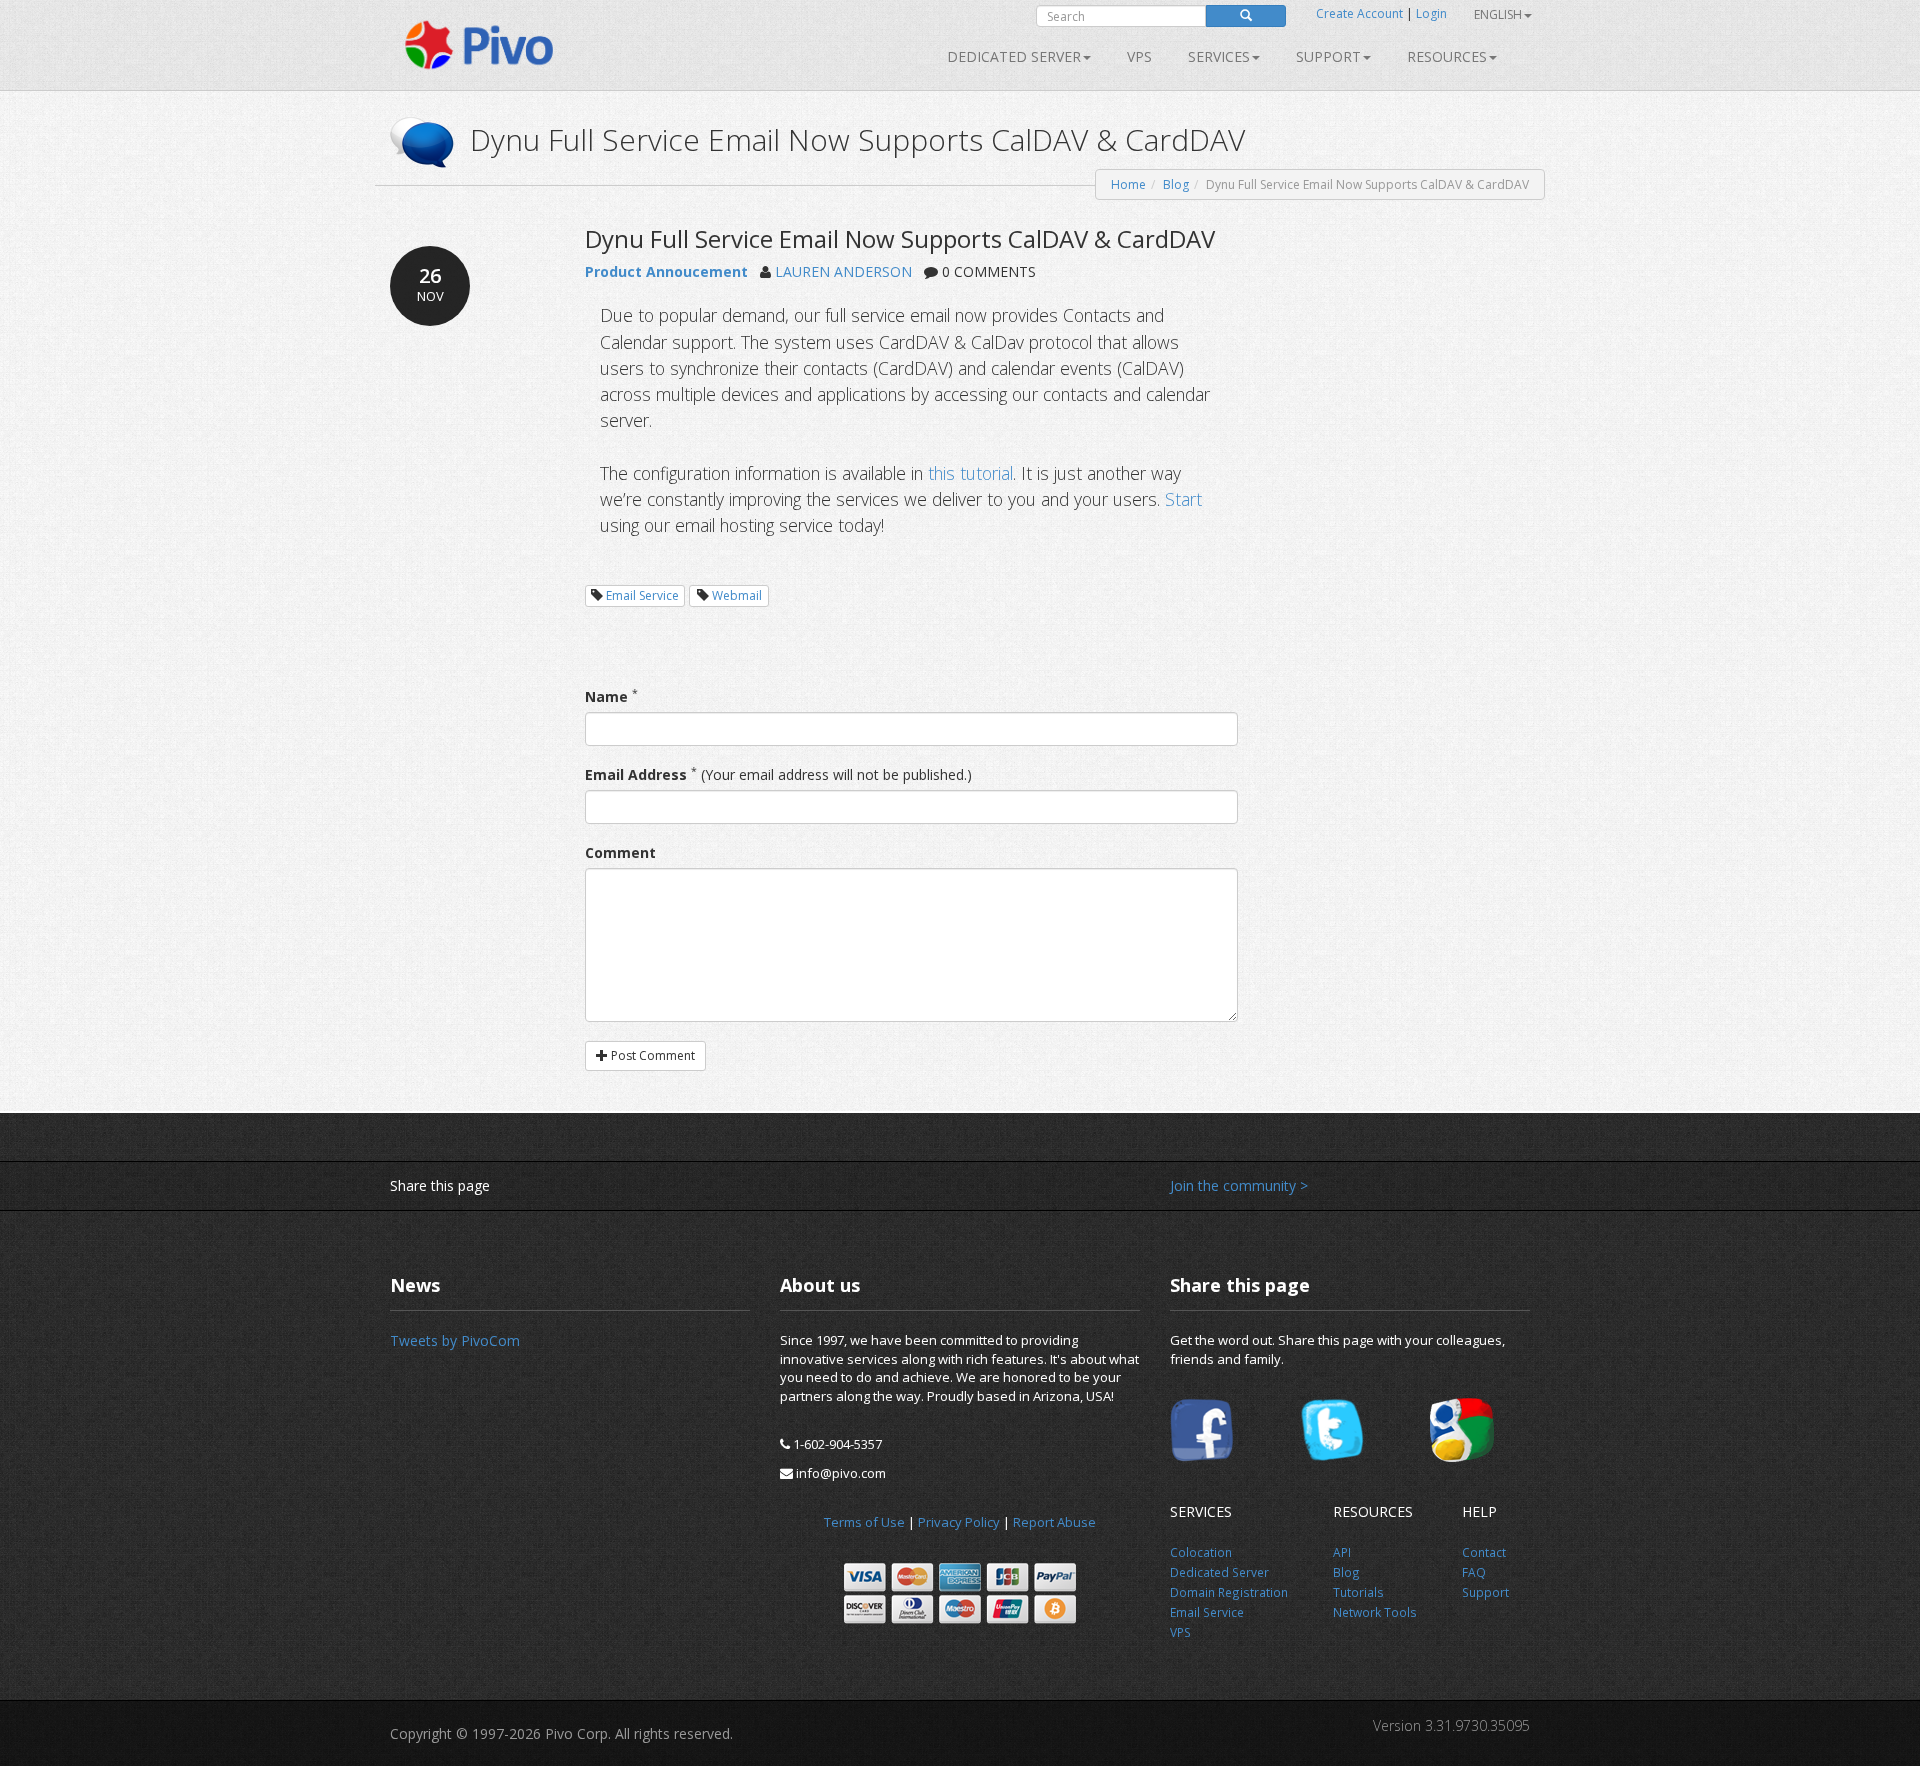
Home (1128, 184)
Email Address (636, 774)
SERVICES (1219, 56)
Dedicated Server (1014, 56)
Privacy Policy (959, 1522)
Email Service (642, 595)
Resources (1447, 56)
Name (606, 696)
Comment (620, 852)
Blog (1176, 184)
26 (430, 283)
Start (1183, 499)
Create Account (1359, 13)
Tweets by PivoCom (455, 1340)
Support (1328, 56)
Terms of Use (864, 1522)
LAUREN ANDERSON (843, 271)
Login (1431, 13)
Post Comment (651, 1055)
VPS (1139, 56)
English (1498, 14)
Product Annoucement (666, 271)
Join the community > (1239, 1185)
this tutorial (970, 473)
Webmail (737, 595)
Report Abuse (1054, 1522)
